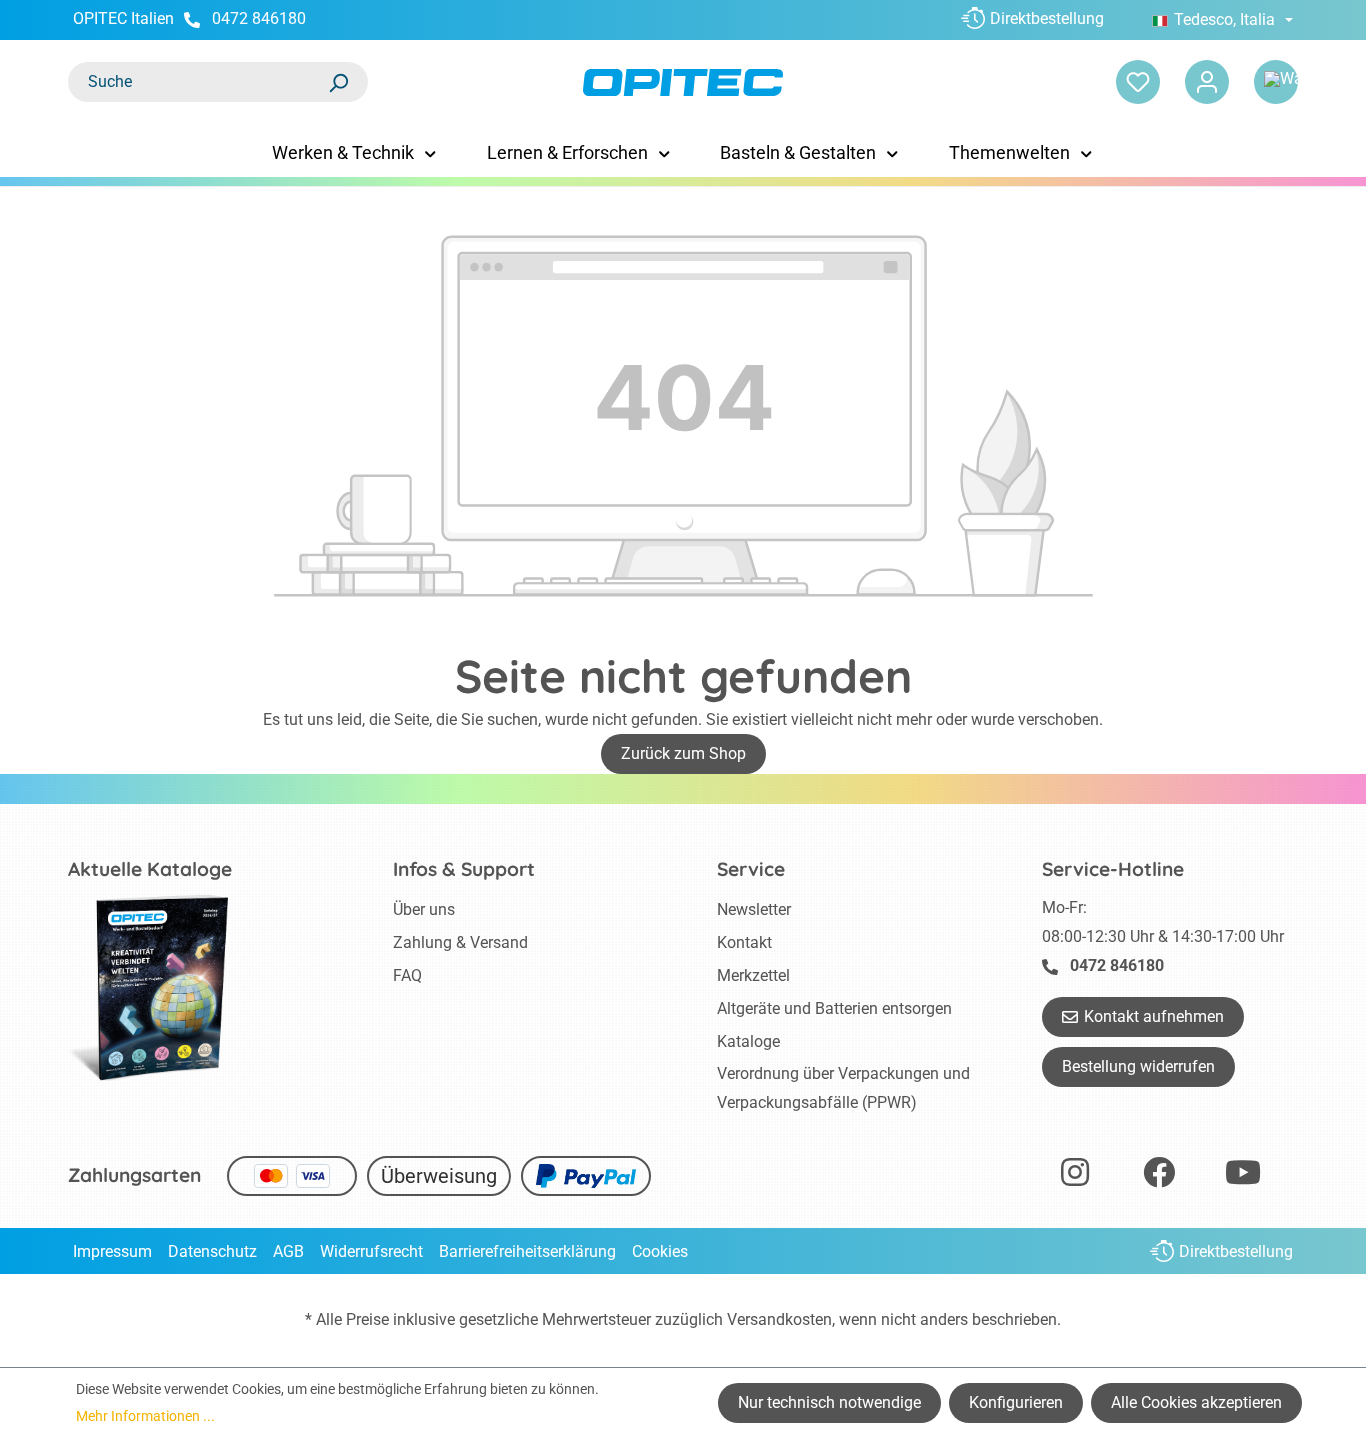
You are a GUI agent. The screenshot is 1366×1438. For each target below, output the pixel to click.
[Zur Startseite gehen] (683, 82)
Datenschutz (212, 1251)
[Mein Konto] (1207, 82)
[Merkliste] (1138, 82)
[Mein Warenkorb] (1276, 82)
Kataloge (748, 1041)
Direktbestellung (1047, 18)
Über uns (424, 909)
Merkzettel (753, 975)
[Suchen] (338, 82)
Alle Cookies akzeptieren (1196, 1402)
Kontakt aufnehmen (1154, 1016)
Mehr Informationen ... (145, 1416)
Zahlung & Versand (460, 942)
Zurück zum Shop (683, 753)
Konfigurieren (1016, 1402)
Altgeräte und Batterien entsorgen (834, 1008)
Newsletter (754, 909)
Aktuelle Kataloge (150, 869)
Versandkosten (779, 1319)
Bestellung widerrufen (1138, 1066)
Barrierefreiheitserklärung (527, 1251)
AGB (288, 1251)
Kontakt (744, 942)
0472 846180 (259, 18)
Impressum (112, 1251)
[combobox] (198, 82)
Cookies (660, 1251)
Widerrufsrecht (371, 1251)
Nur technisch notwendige (829, 1402)
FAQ (407, 975)
